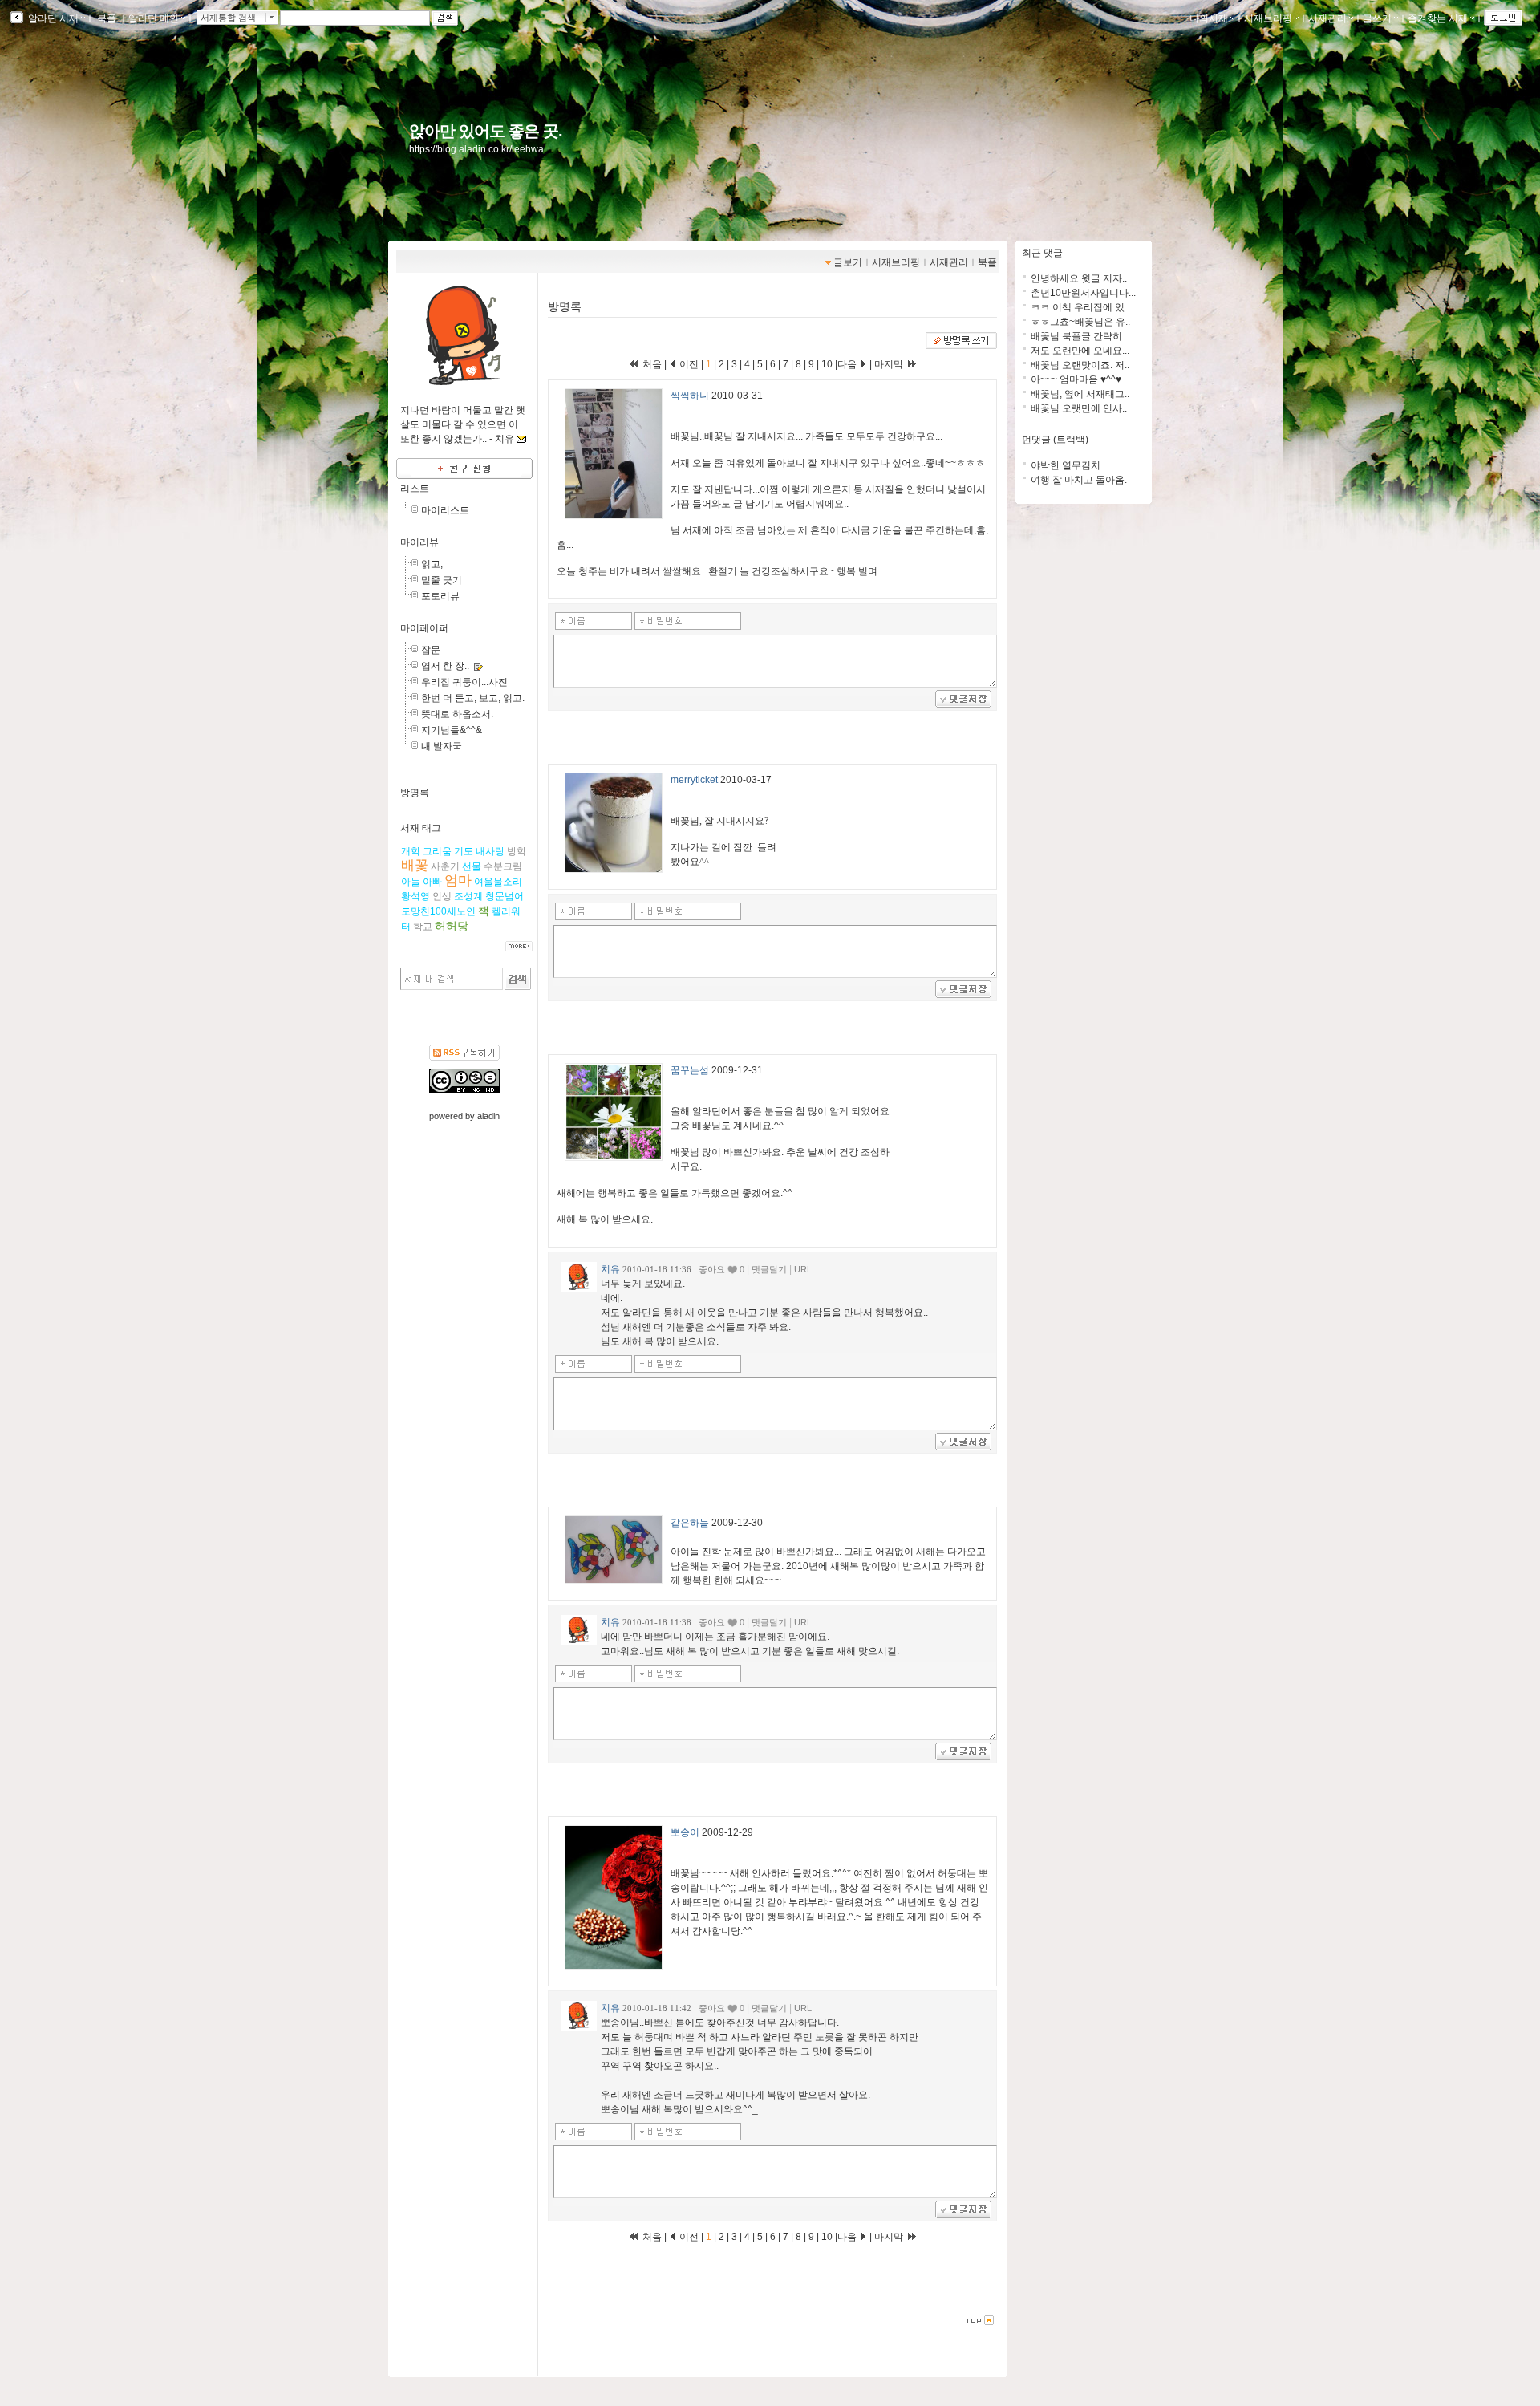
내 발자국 (442, 746)
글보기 (848, 262)
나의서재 (1209, 18)
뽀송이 (685, 1832)
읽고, (432, 564)
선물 (472, 866)
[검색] (518, 979)
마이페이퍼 (424, 628)
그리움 (437, 851)
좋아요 (712, 1269)
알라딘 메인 (154, 18)
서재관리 (1327, 18)
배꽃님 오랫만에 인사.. (1079, 408)
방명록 (415, 793)
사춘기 (445, 866)
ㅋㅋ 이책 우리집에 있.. (1080, 307)
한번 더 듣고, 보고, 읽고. (473, 698)
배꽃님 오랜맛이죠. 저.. (1080, 365)
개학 (411, 851)
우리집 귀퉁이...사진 (464, 682)
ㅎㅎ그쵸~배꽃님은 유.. (1080, 322)
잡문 (431, 650)
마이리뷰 (419, 542)
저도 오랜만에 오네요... (1080, 351)
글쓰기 (1377, 18)
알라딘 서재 (52, 18)
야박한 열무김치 (1066, 465)
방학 (517, 851)
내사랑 (490, 851)
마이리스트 (445, 510)
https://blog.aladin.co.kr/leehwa (476, 149)
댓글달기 (769, 1269)
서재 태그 (421, 828)
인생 (442, 896)
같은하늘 (690, 1523)
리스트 (415, 489)
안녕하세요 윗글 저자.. (1079, 278)
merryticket (694, 780)
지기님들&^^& (452, 730)
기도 (464, 851)
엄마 (458, 880)
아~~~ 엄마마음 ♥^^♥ (1076, 379)
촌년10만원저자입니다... (1083, 293)
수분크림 (503, 866)
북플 (107, 18)
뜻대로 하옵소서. (457, 714)
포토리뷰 (440, 596)
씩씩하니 (690, 396)
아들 (411, 882)
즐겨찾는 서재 (1438, 18)
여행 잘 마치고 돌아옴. (1079, 480)
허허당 (452, 926)
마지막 (890, 364)
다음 (848, 364)
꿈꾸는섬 (690, 1070)
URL (803, 1269)
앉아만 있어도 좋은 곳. (486, 131)
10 (827, 364)
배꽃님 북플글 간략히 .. (1080, 336)
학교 (423, 927)
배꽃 (415, 865)
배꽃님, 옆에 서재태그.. (1080, 394)
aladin (488, 1116)
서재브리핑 (1268, 18)
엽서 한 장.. (445, 666)
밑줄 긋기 (442, 580)
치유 (610, 1269)
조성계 (468, 896)
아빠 (432, 882)
